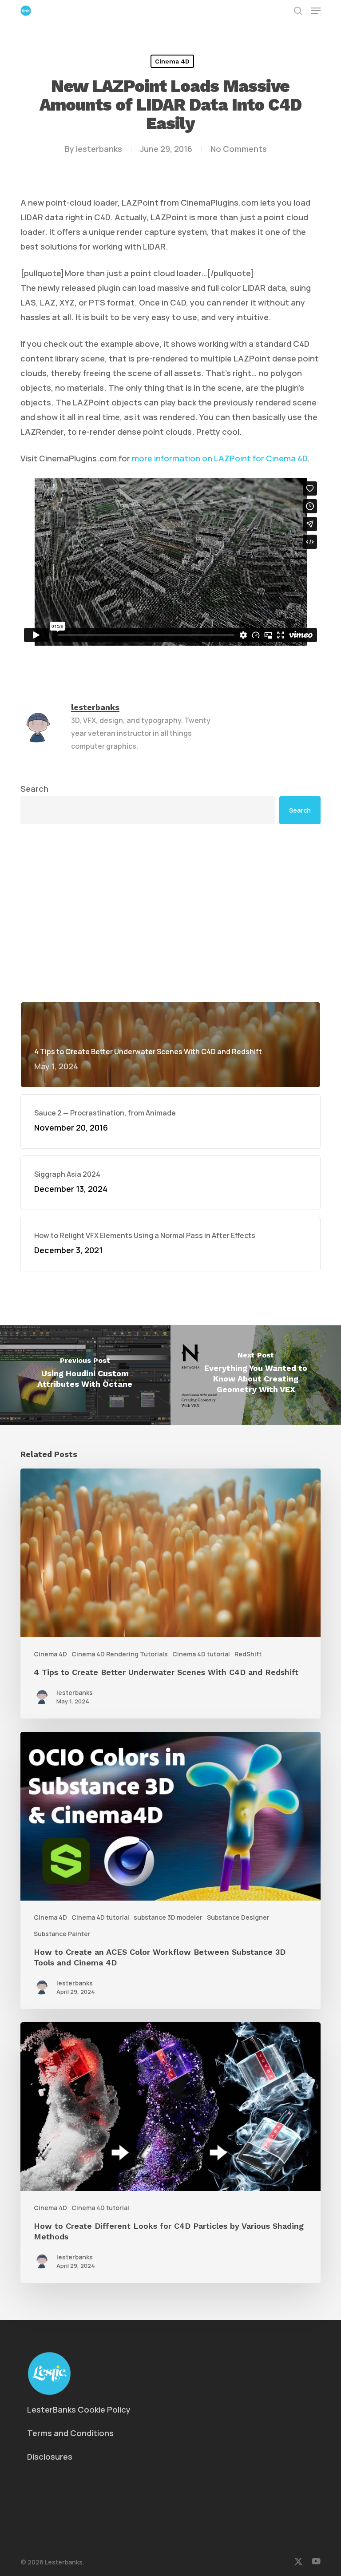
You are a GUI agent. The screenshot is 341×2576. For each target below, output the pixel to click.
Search (34, 789)
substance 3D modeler (168, 1917)
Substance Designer (238, 1917)
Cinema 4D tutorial (201, 1654)
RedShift (248, 1654)
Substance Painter (62, 1934)
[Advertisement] (170, 913)
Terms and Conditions (70, 2433)
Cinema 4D (172, 61)
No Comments (239, 149)
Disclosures (50, 2457)
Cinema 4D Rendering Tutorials (120, 1654)
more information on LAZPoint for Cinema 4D (220, 458)
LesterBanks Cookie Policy (79, 2409)
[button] (316, 11)
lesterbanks (99, 149)
